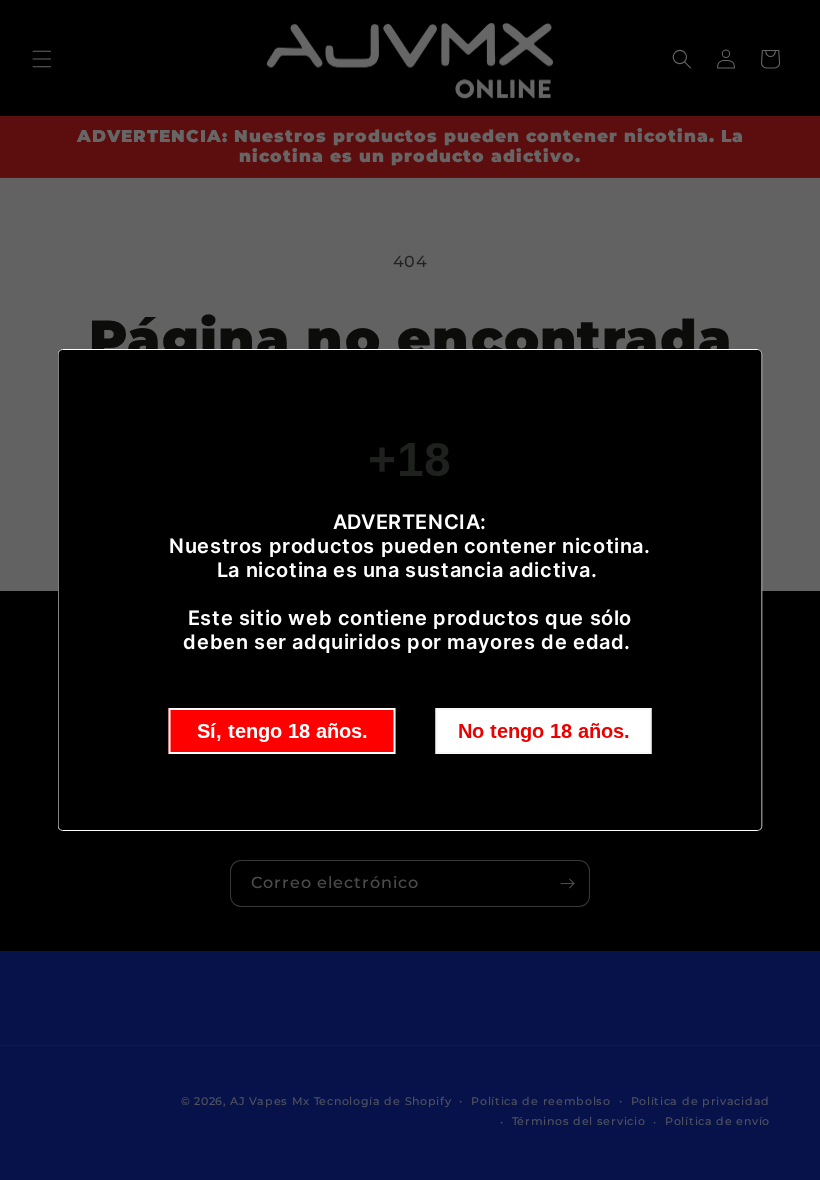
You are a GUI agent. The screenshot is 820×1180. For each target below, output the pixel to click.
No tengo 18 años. (544, 731)
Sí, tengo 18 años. (282, 731)
